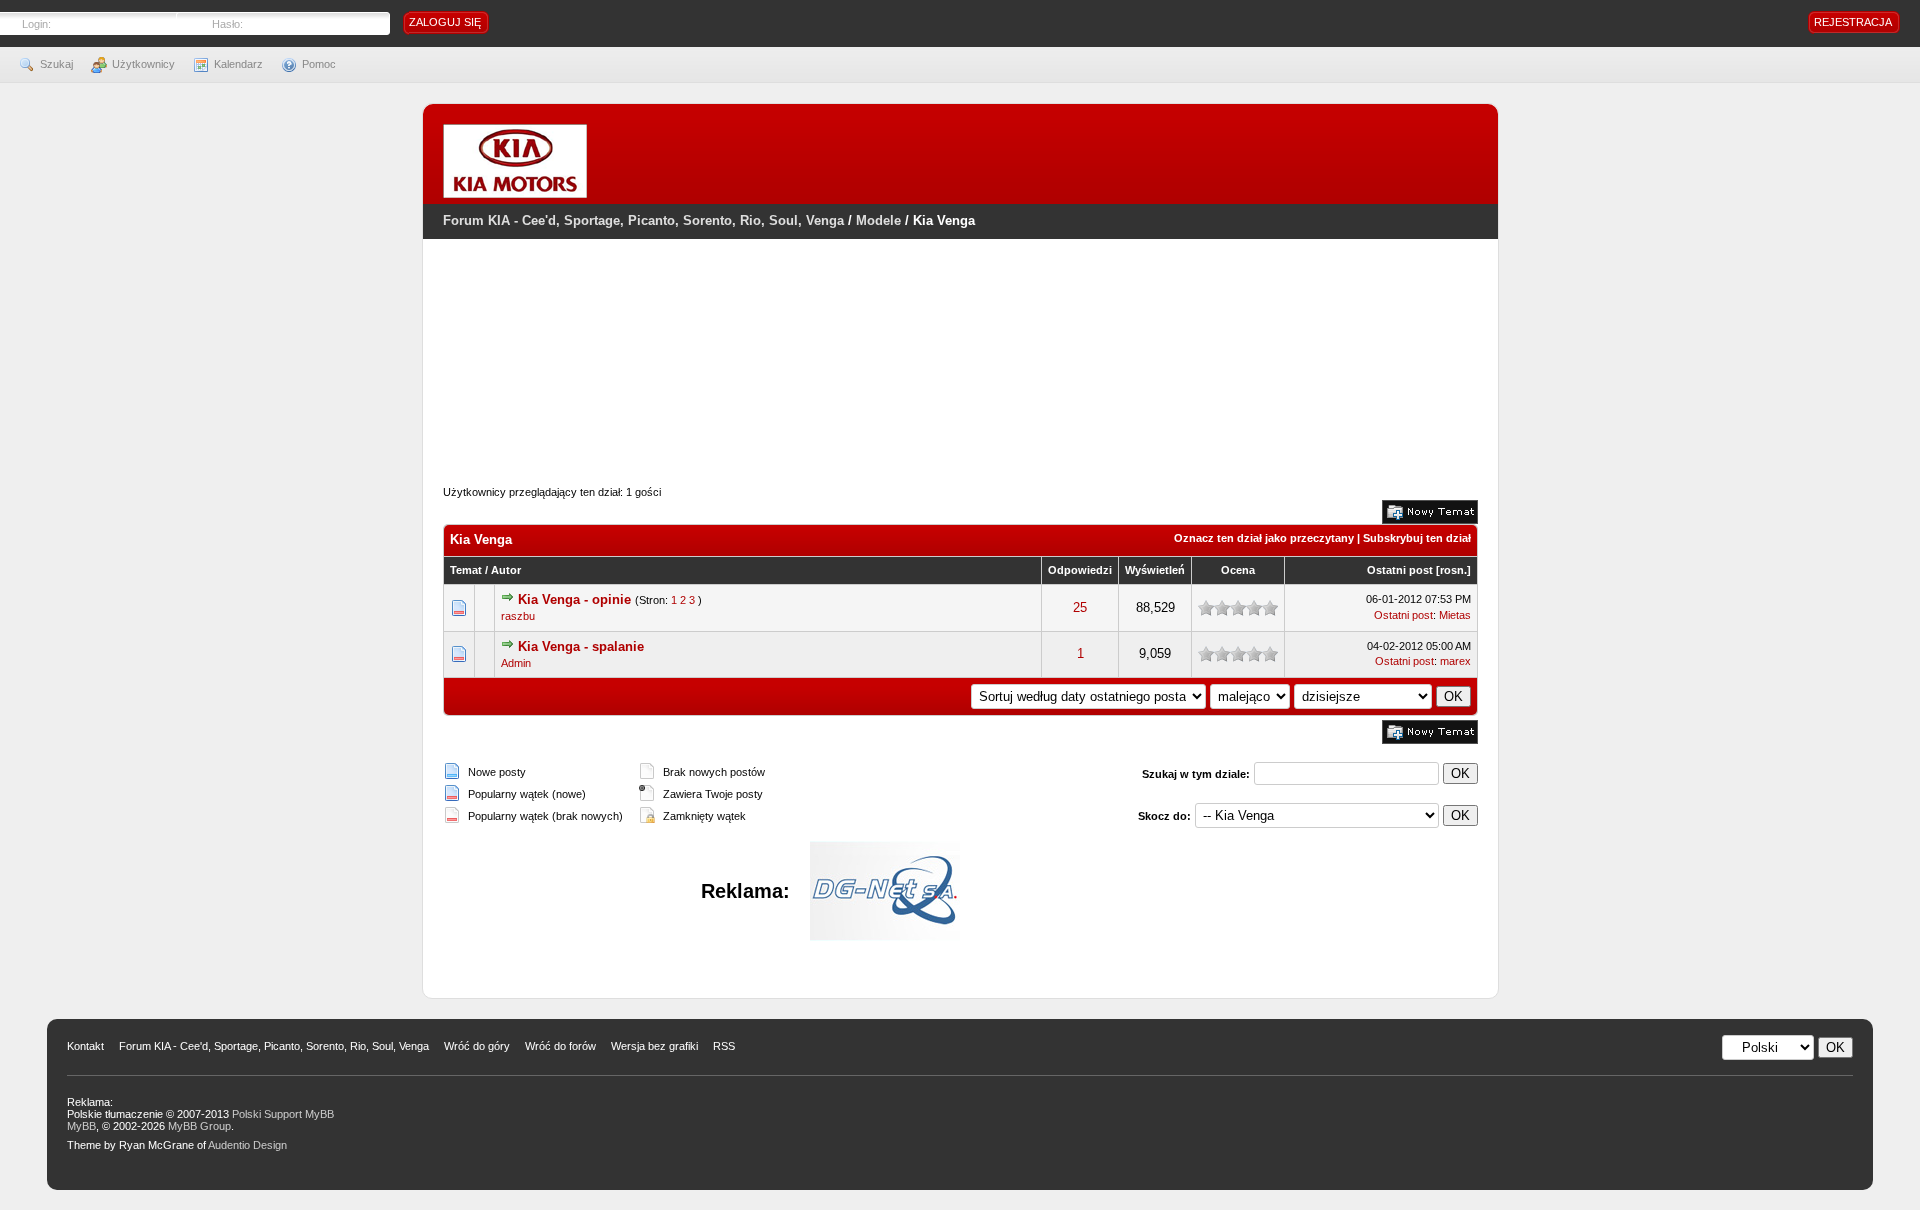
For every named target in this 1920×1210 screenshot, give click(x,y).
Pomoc (319, 64)
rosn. (1453, 570)
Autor (506, 570)
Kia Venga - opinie (574, 599)
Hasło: (227, 24)
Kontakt (85, 1046)
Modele (878, 220)
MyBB (81, 1126)
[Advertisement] (960, 385)
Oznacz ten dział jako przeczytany (1264, 538)
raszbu (518, 616)
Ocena (1238, 570)
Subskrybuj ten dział (1417, 538)
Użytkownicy (143, 64)
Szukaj (56, 64)
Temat (466, 570)
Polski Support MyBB (283, 1114)
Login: (36, 24)
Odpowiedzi (1080, 570)
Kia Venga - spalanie (581, 646)
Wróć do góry (477, 1046)
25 (1080, 607)
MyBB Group (199, 1126)
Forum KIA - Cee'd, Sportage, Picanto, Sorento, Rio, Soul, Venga (643, 220)
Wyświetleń (1155, 570)
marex (1455, 661)
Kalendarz (238, 64)
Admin (516, 663)
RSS (724, 1046)
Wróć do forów (560, 1046)
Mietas (1455, 615)
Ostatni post (1400, 570)
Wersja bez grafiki (654, 1046)
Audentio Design (247, 1145)
